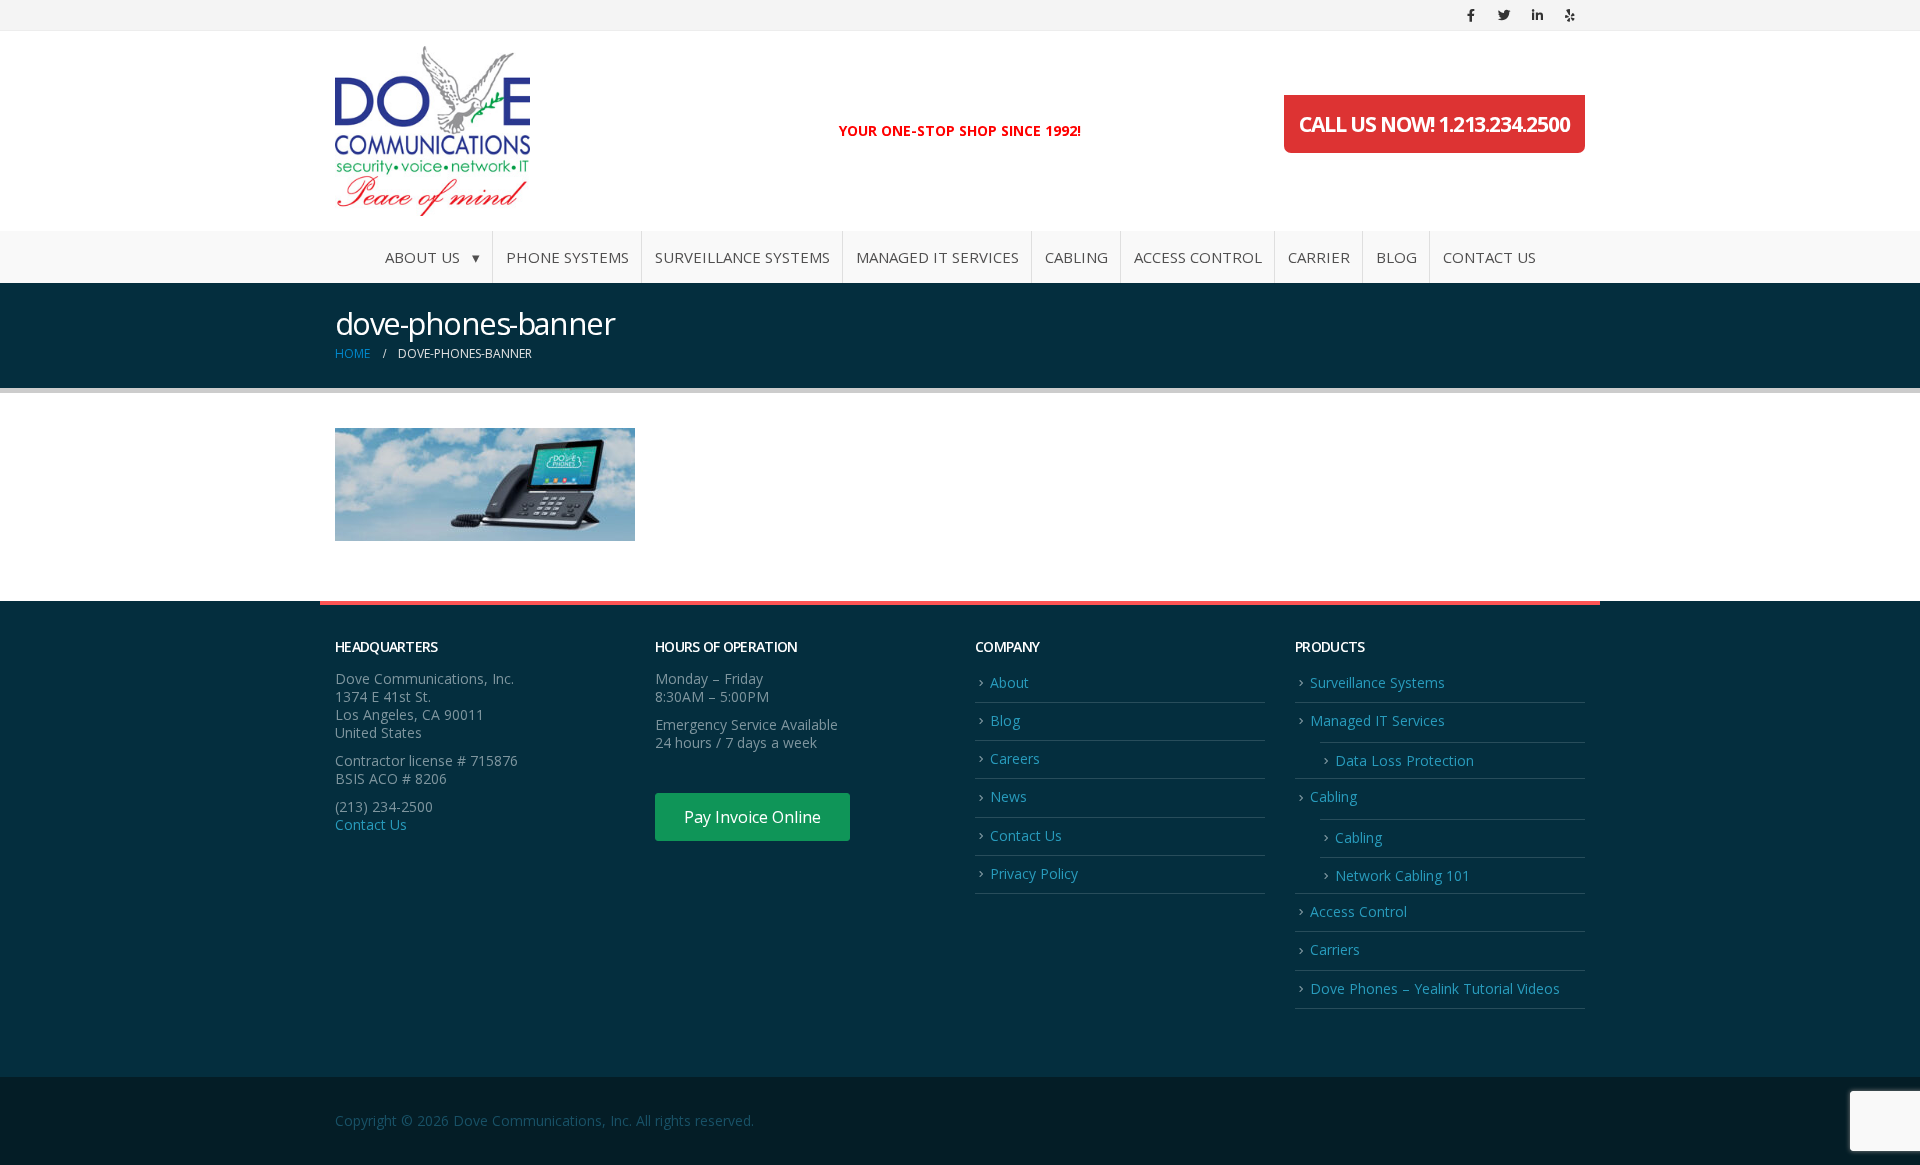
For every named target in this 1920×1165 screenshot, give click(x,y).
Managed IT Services (937, 257)
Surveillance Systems (742, 257)
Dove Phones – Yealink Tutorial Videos (1435, 988)
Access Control (1198, 257)
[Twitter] (1504, 15)
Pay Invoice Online (752, 817)
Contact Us (1489, 257)
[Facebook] (1471, 15)
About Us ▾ (432, 257)
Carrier (1319, 257)
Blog (1396, 257)
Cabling (1076, 257)
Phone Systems (567, 257)
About (1009, 682)
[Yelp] (1570, 15)
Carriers (1335, 949)
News (1008, 796)
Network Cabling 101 (1402, 875)
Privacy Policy (1034, 873)
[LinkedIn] (1537, 15)
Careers (1015, 758)
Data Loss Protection (1404, 760)
